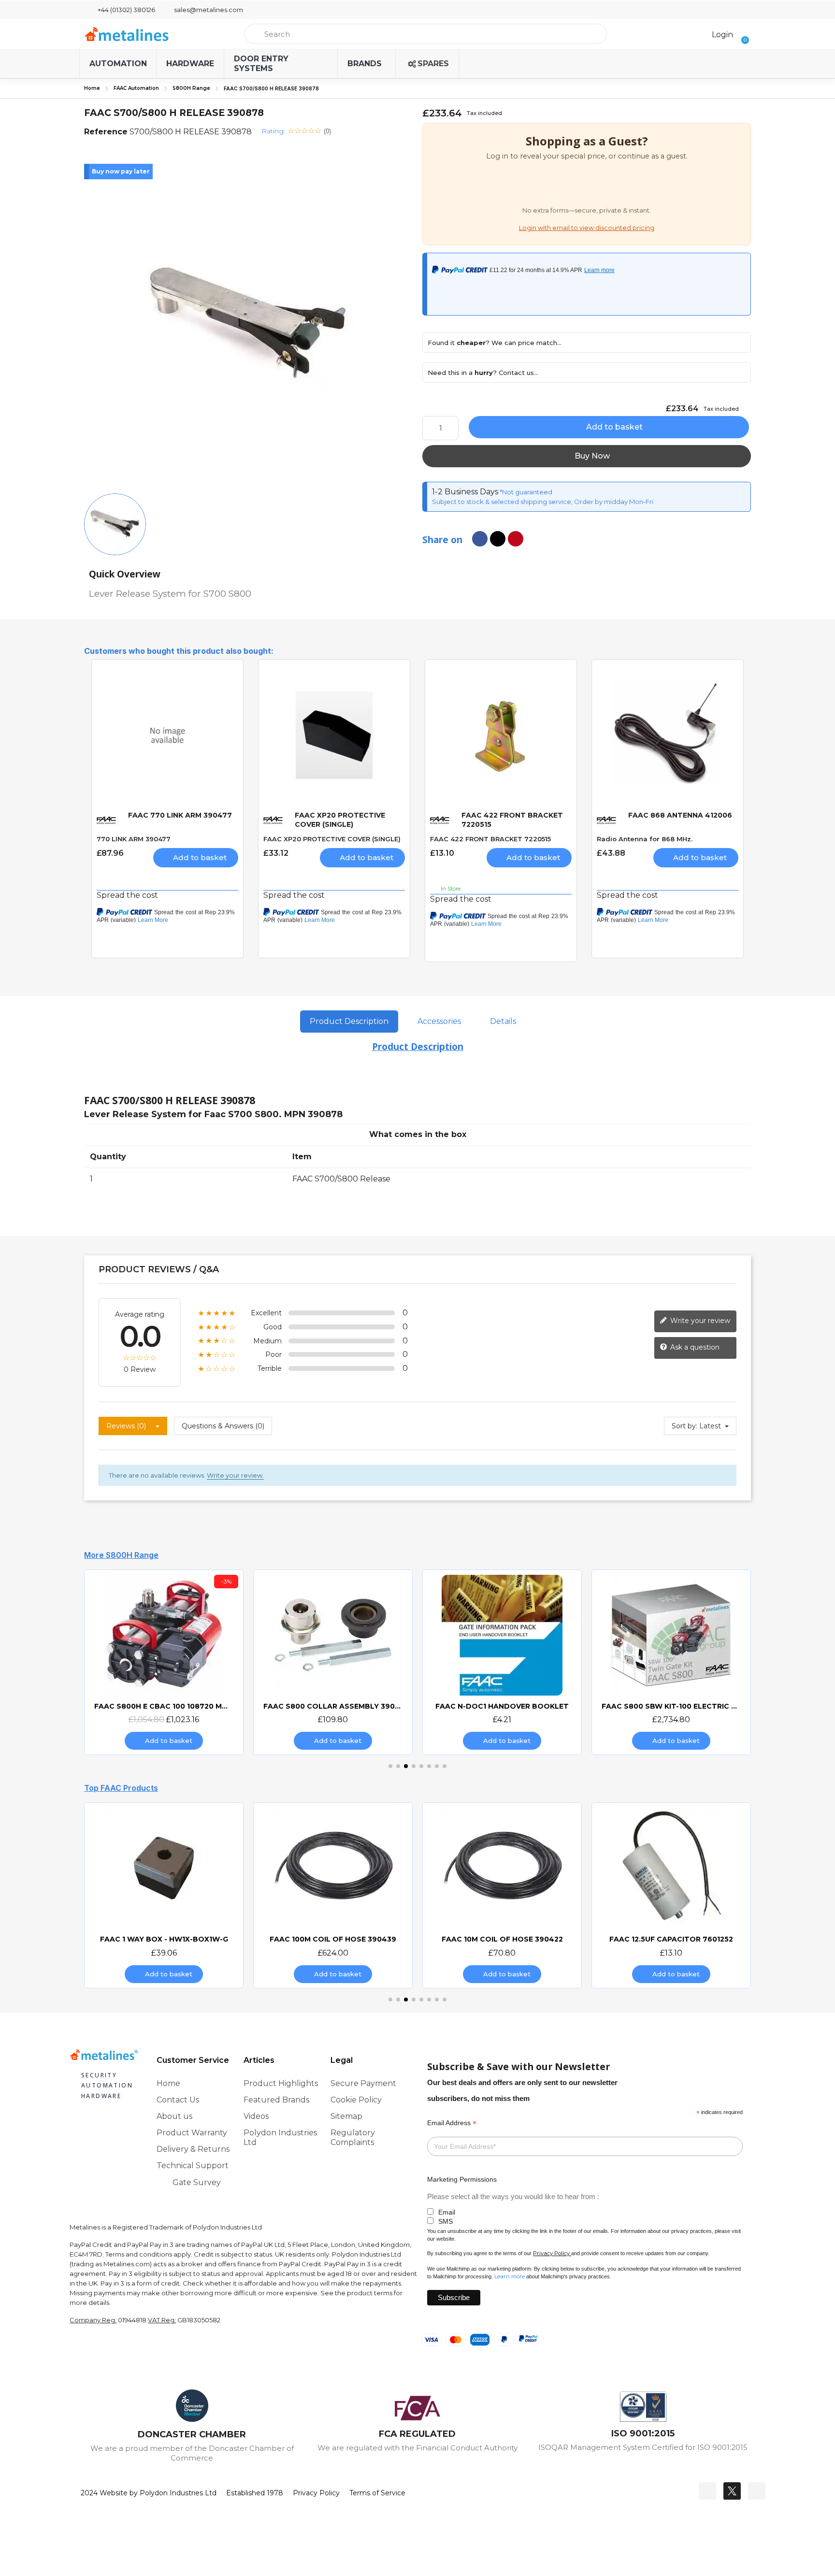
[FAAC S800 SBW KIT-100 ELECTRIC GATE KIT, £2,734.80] (634, 1662)
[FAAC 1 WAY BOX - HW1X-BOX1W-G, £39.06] (164, 1895)
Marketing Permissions (462, 2179)
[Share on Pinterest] (516, 539)
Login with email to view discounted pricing (587, 228)
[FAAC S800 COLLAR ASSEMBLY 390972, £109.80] (296, 1662)
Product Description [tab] (349, 1021)
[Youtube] (757, 2491)
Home (92, 88)
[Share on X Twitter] (498, 539)
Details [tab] (503, 1021)
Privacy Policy (551, 2253)
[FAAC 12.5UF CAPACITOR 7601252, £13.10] (671, 1895)
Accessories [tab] (439, 1021)
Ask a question (694, 1347)
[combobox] (426, 34)
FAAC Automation (136, 88)
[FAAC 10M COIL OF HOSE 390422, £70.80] (502, 1895)
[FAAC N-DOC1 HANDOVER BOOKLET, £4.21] (465, 1662)
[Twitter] (732, 2491)
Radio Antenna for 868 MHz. (645, 839)
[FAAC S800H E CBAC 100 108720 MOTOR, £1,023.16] (127, 1662)
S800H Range (191, 88)
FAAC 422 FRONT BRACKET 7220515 (490, 839)
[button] (742, 34)
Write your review (699, 1321)
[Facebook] (707, 2491)
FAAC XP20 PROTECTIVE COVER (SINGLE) (332, 839)
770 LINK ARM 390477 (134, 839)
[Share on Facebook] (480, 539)
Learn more (510, 2276)
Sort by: (684, 1426)
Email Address (452, 2123)
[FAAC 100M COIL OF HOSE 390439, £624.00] (333, 1895)
